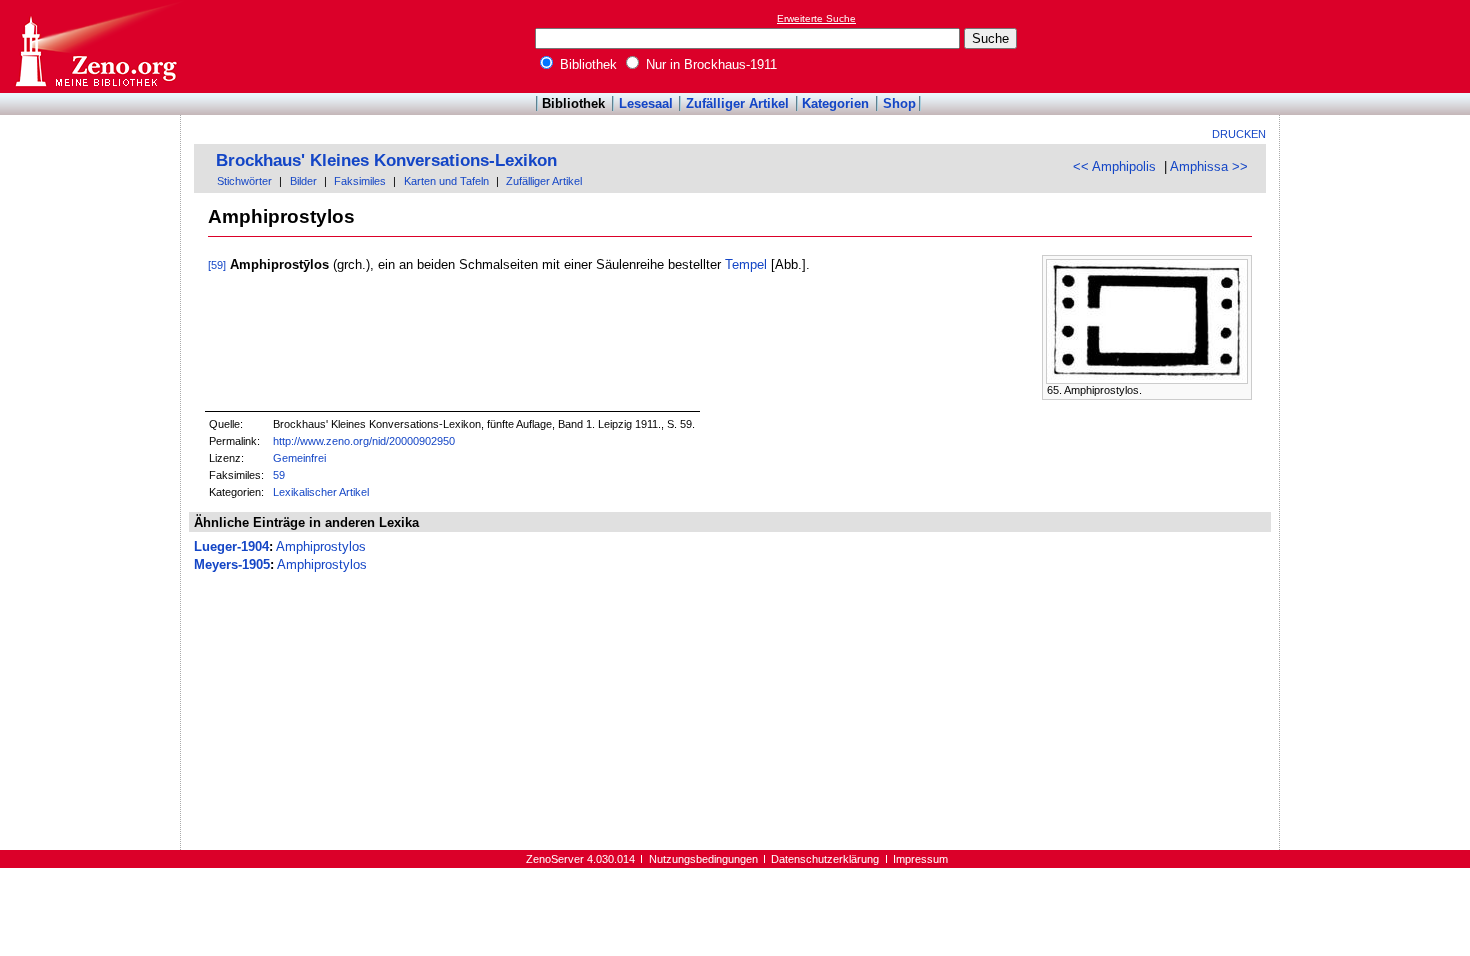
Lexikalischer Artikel (321, 492)
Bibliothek (586, 64)
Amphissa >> (1209, 166)
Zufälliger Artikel (737, 103)
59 (279, 475)
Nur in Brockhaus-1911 (709, 64)
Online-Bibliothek (95, 46)
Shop (899, 103)
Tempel (746, 264)
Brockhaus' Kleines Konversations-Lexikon (386, 160)
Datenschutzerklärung (825, 859)
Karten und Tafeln (446, 181)
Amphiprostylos (321, 546)
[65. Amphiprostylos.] (1147, 379)
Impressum (920, 859)
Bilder (303, 181)
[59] (217, 265)
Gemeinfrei (299, 458)
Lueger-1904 (231, 546)
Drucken (1239, 134)
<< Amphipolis (1114, 166)
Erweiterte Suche (816, 18)
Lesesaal (646, 103)
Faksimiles (360, 181)
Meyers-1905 (232, 564)
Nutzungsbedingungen (703, 859)
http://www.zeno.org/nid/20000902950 (364, 441)
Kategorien (835, 103)
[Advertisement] (1378, 46)
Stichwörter (244, 181)
